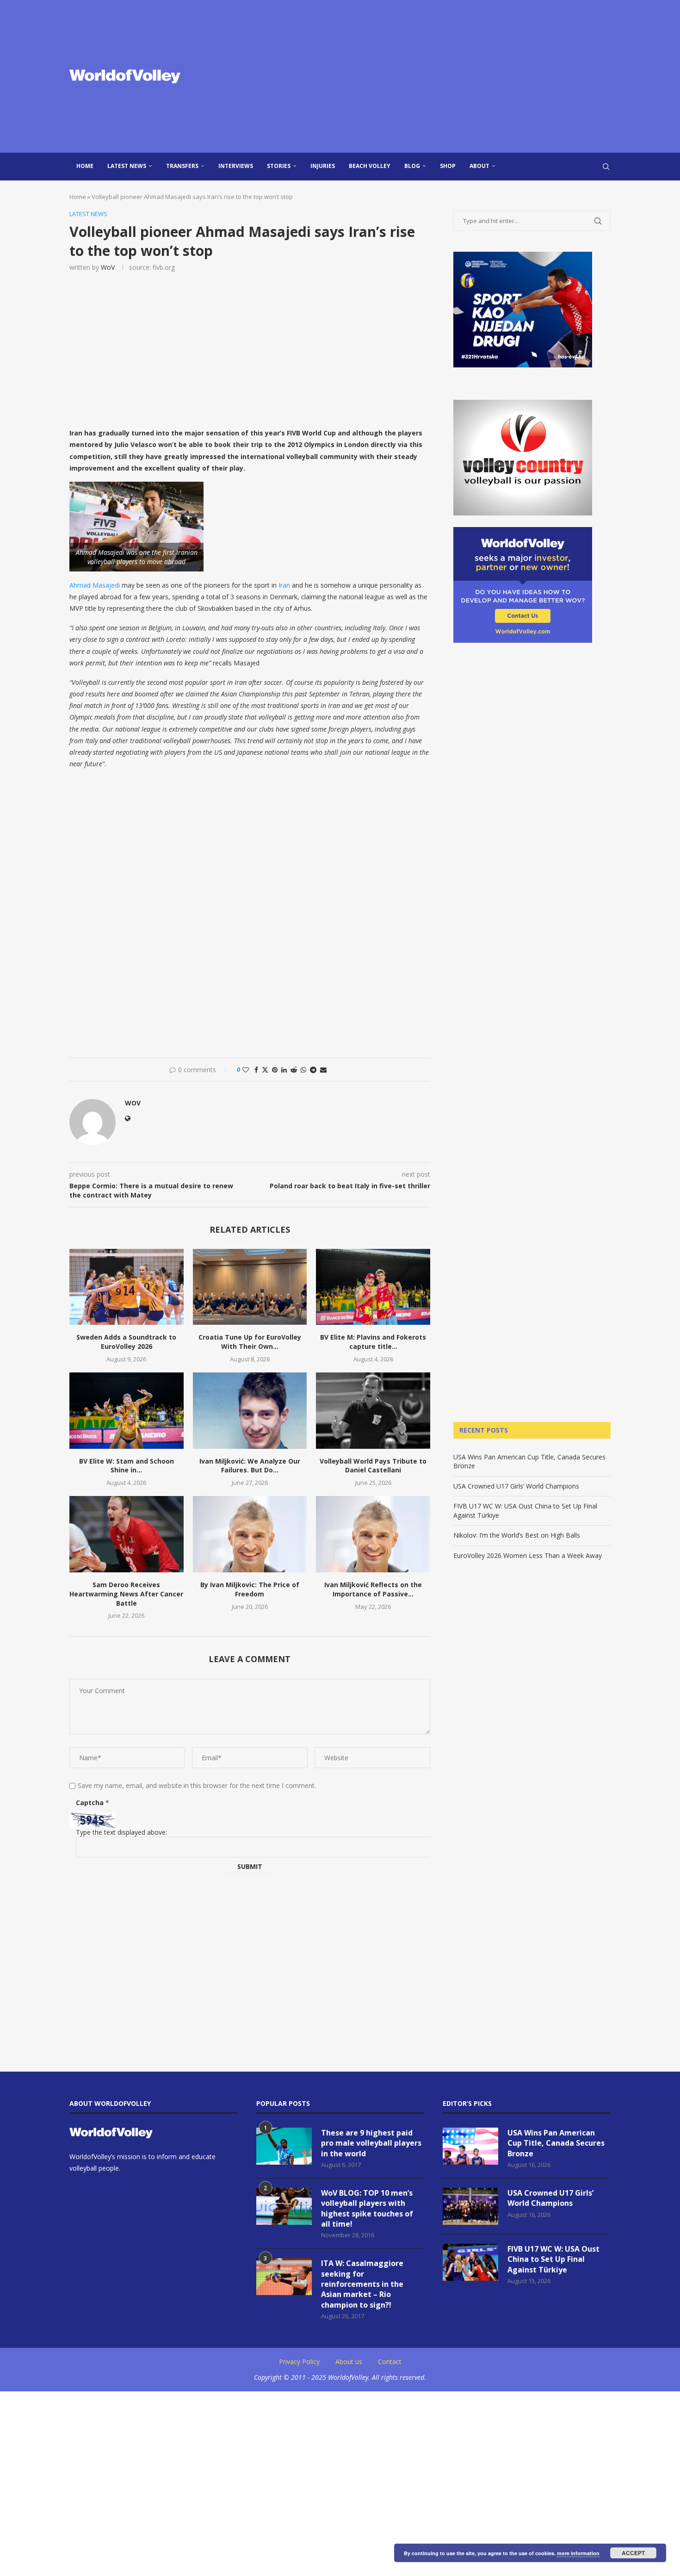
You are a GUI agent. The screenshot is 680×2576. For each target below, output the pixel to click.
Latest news (127, 166)
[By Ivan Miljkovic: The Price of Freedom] (250, 1534)
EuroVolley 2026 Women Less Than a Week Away (528, 1555)
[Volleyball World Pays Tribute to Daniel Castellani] (373, 1410)
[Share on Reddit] (294, 1070)
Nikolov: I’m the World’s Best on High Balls (517, 1535)
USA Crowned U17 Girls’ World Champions (516, 1486)
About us (349, 2362)
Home (85, 166)
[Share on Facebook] (256, 1070)
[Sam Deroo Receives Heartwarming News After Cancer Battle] (127, 1534)
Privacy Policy (299, 2362)
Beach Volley (370, 166)
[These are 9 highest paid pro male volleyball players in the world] (284, 2146)
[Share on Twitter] (265, 1070)
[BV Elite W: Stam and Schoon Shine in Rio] (127, 1410)
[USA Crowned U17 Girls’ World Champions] (470, 2206)
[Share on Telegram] (313, 1070)
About (479, 166)
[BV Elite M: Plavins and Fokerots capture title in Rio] (373, 1287)
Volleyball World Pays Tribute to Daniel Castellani (373, 1466)
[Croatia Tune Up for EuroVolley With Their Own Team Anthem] (250, 1287)
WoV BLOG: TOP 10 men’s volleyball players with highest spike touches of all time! (367, 2208)
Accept (633, 2553)
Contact (390, 2362)
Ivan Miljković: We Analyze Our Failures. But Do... (250, 1466)
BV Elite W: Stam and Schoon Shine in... (127, 1466)
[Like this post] (246, 1070)
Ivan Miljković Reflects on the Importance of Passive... (373, 1589)
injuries (323, 166)
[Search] (606, 167)
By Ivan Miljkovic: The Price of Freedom (250, 1589)
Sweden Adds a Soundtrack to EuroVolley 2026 (126, 1342)
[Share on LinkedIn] (284, 1070)
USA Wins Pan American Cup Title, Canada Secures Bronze (556, 2143)
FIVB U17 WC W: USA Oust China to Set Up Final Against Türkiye (553, 2259)
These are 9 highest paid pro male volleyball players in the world (371, 2143)
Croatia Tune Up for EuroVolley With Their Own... (250, 1342)
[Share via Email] (323, 1070)
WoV (108, 267)
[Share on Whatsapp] (303, 1070)
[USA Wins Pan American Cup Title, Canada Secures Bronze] (470, 2146)
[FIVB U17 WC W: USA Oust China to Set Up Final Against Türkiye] (470, 2262)
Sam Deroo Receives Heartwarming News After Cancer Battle (126, 1594)
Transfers (182, 166)
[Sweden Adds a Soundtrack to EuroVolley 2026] (127, 1287)
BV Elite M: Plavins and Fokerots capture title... (373, 1342)
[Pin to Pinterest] (275, 1070)
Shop (448, 166)
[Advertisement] (433, 76)
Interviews (236, 166)
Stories (279, 166)
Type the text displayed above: (121, 1832)
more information (578, 2553)
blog (412, 166)
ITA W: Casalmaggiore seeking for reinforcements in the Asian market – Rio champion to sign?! (362, 2284)
